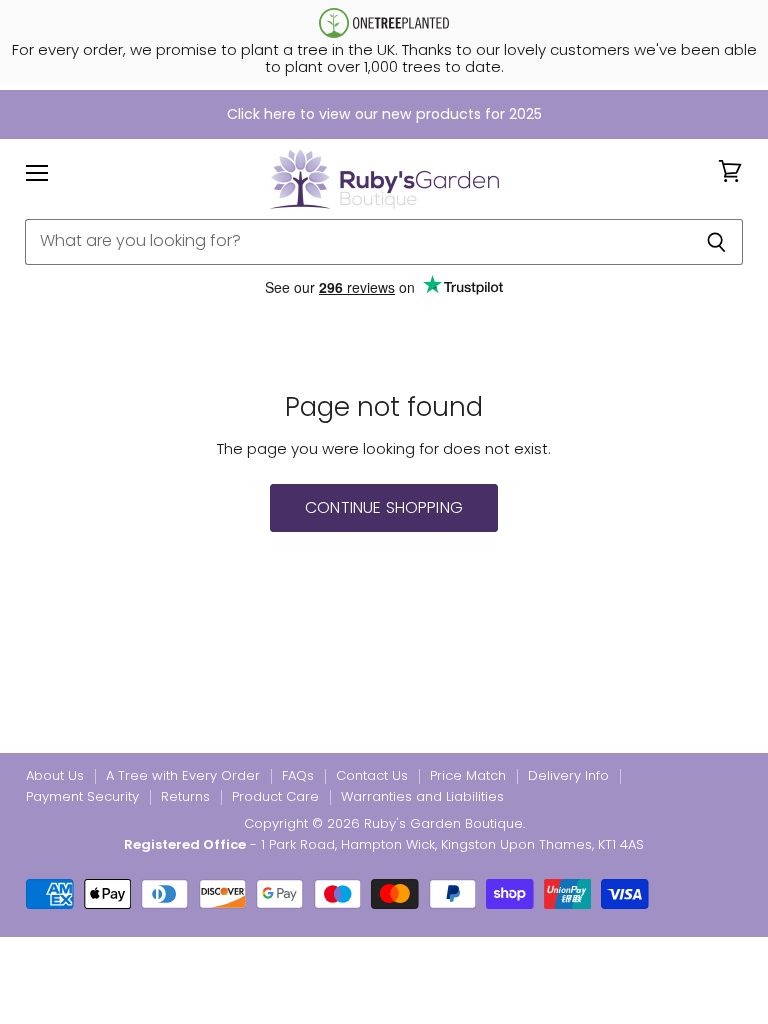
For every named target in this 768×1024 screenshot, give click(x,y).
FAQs (298, 775)
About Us (55, 775)
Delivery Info (568, 775)
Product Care (275, 796)
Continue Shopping (384, 507)
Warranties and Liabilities (422, 796)
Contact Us (372, 775)
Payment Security (82, 796)
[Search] (716, 242)
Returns (185, 796)
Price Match (468, 775)
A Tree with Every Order (183, 775)
